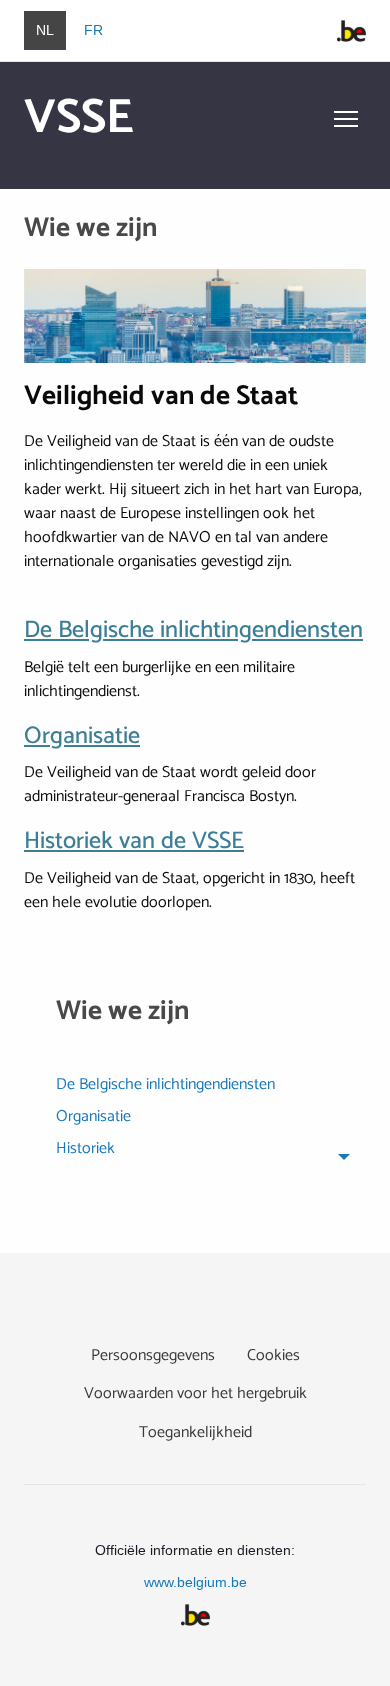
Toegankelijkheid (195, 1432)
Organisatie (82, 736)
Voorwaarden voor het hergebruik (195, 1393)
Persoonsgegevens (153, 1355)
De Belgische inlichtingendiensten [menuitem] (165, 1087)
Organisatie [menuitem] (93, 1119)
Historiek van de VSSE (134, 841)
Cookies (273, 1355)
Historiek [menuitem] (85, 1151)
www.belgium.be (195, 1582)
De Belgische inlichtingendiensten (193, 630)
